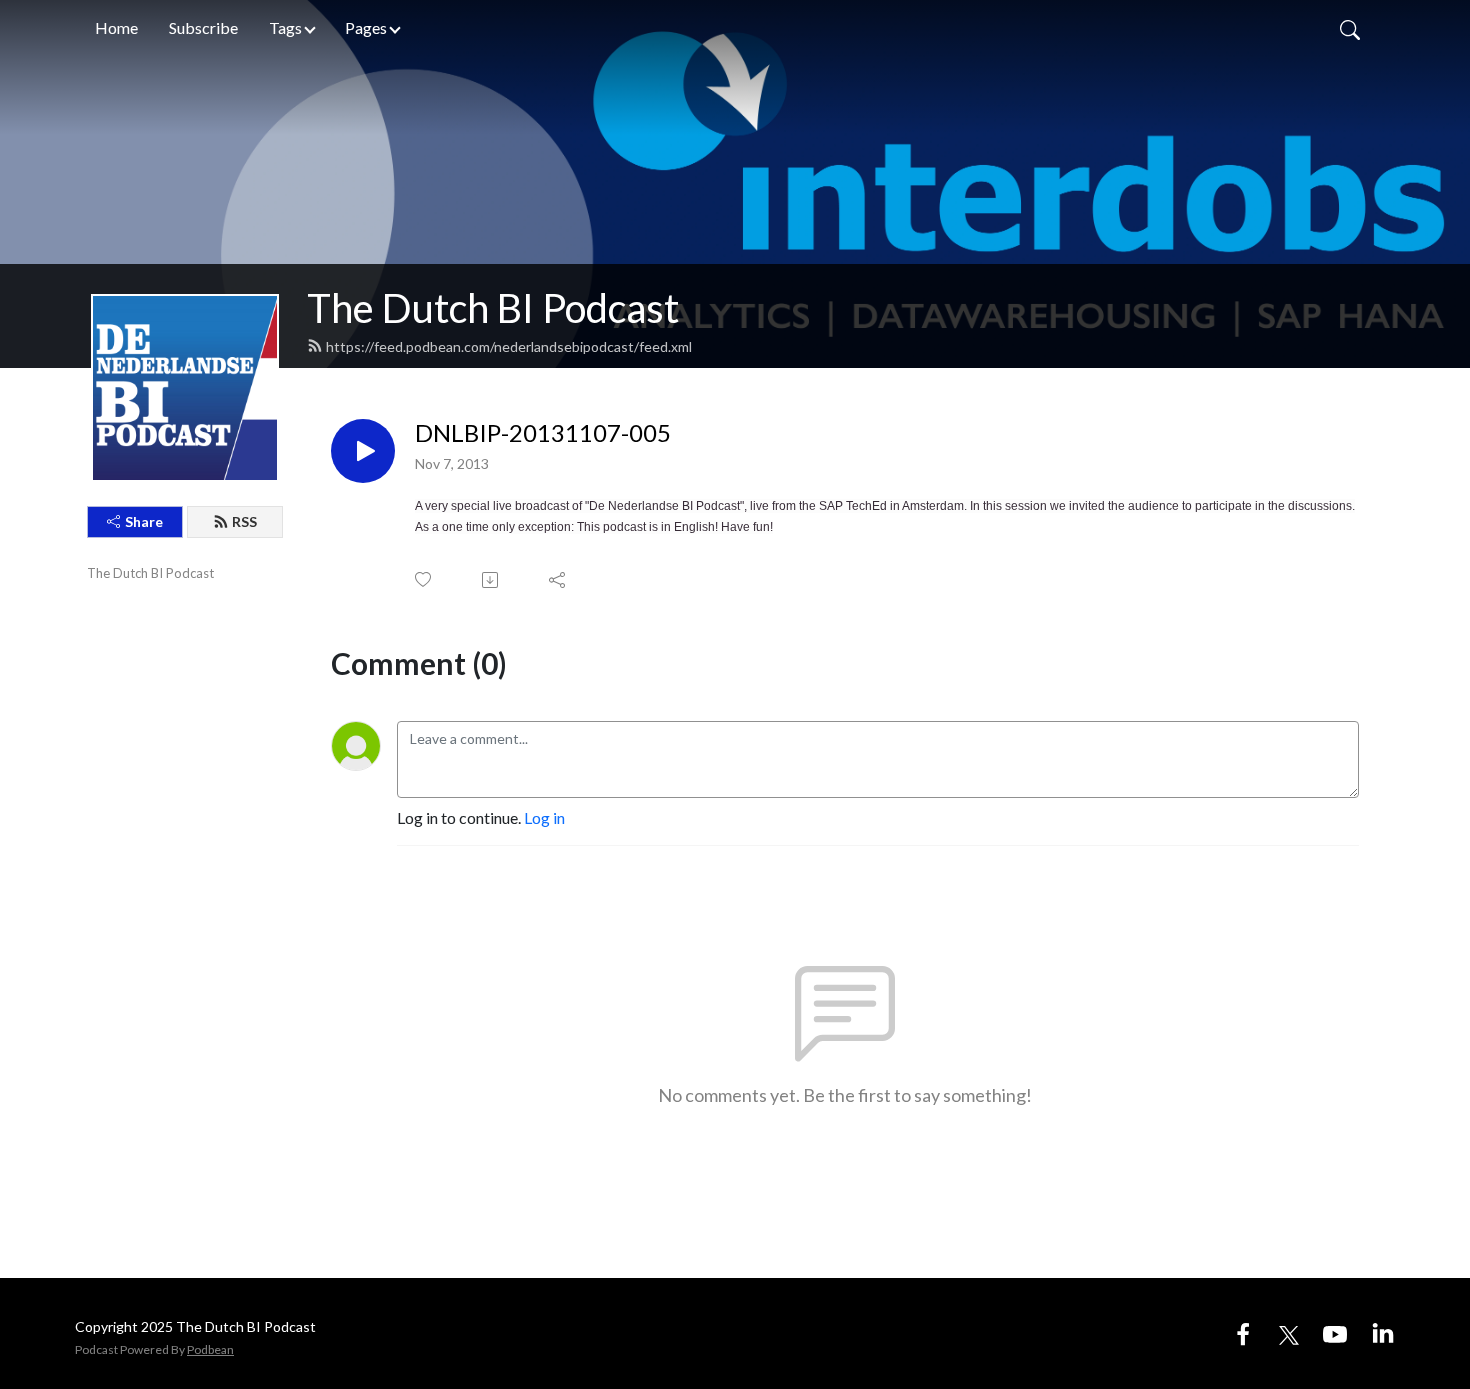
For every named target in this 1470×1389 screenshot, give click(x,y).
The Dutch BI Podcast (493, 308)
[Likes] (424, 579)
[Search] (1350, 28)
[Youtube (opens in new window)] (1335, 1332)
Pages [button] (366, 27)
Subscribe (203, 27)
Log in (544, 817)
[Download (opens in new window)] (491, 580)
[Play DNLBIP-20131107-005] (363, 451)
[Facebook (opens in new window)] (1243, 1332)
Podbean (210, 1349)
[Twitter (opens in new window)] (1289, 1332)
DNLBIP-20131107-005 (543, 433)
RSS (244, 521)
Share (144, 521)
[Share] (558, 580)
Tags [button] (285, 27)
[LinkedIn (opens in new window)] (1383, 1332)
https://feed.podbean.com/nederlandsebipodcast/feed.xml (509, 346)
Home (116, 27)
